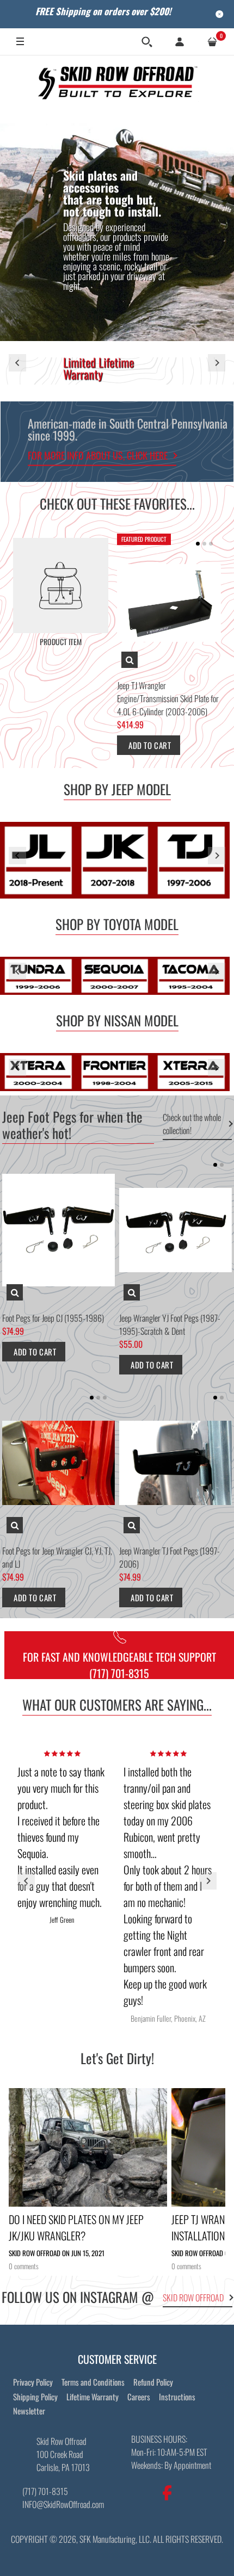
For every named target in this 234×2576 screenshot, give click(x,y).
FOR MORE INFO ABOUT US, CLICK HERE (98, 455)
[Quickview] (130, 660)
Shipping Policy (35, 2397)
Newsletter (29, 2411)
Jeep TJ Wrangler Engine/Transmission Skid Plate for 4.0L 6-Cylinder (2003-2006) (168, 698)
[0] (212, 42)
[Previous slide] (17, 363)
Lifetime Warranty (93, 2397)
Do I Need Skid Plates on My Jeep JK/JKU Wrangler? (76, 2227)
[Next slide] (217, 363)
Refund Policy (153, 2382)
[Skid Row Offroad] (117, 81)
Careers (139, 2397)
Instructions (177, 2397)
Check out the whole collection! (192, 1124)
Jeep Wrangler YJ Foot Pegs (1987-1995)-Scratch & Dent (170, 1324)
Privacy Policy (33, 2382)
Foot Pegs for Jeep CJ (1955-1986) (53, 1318)
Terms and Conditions (93, 2382)
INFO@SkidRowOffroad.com (63, 2504)
